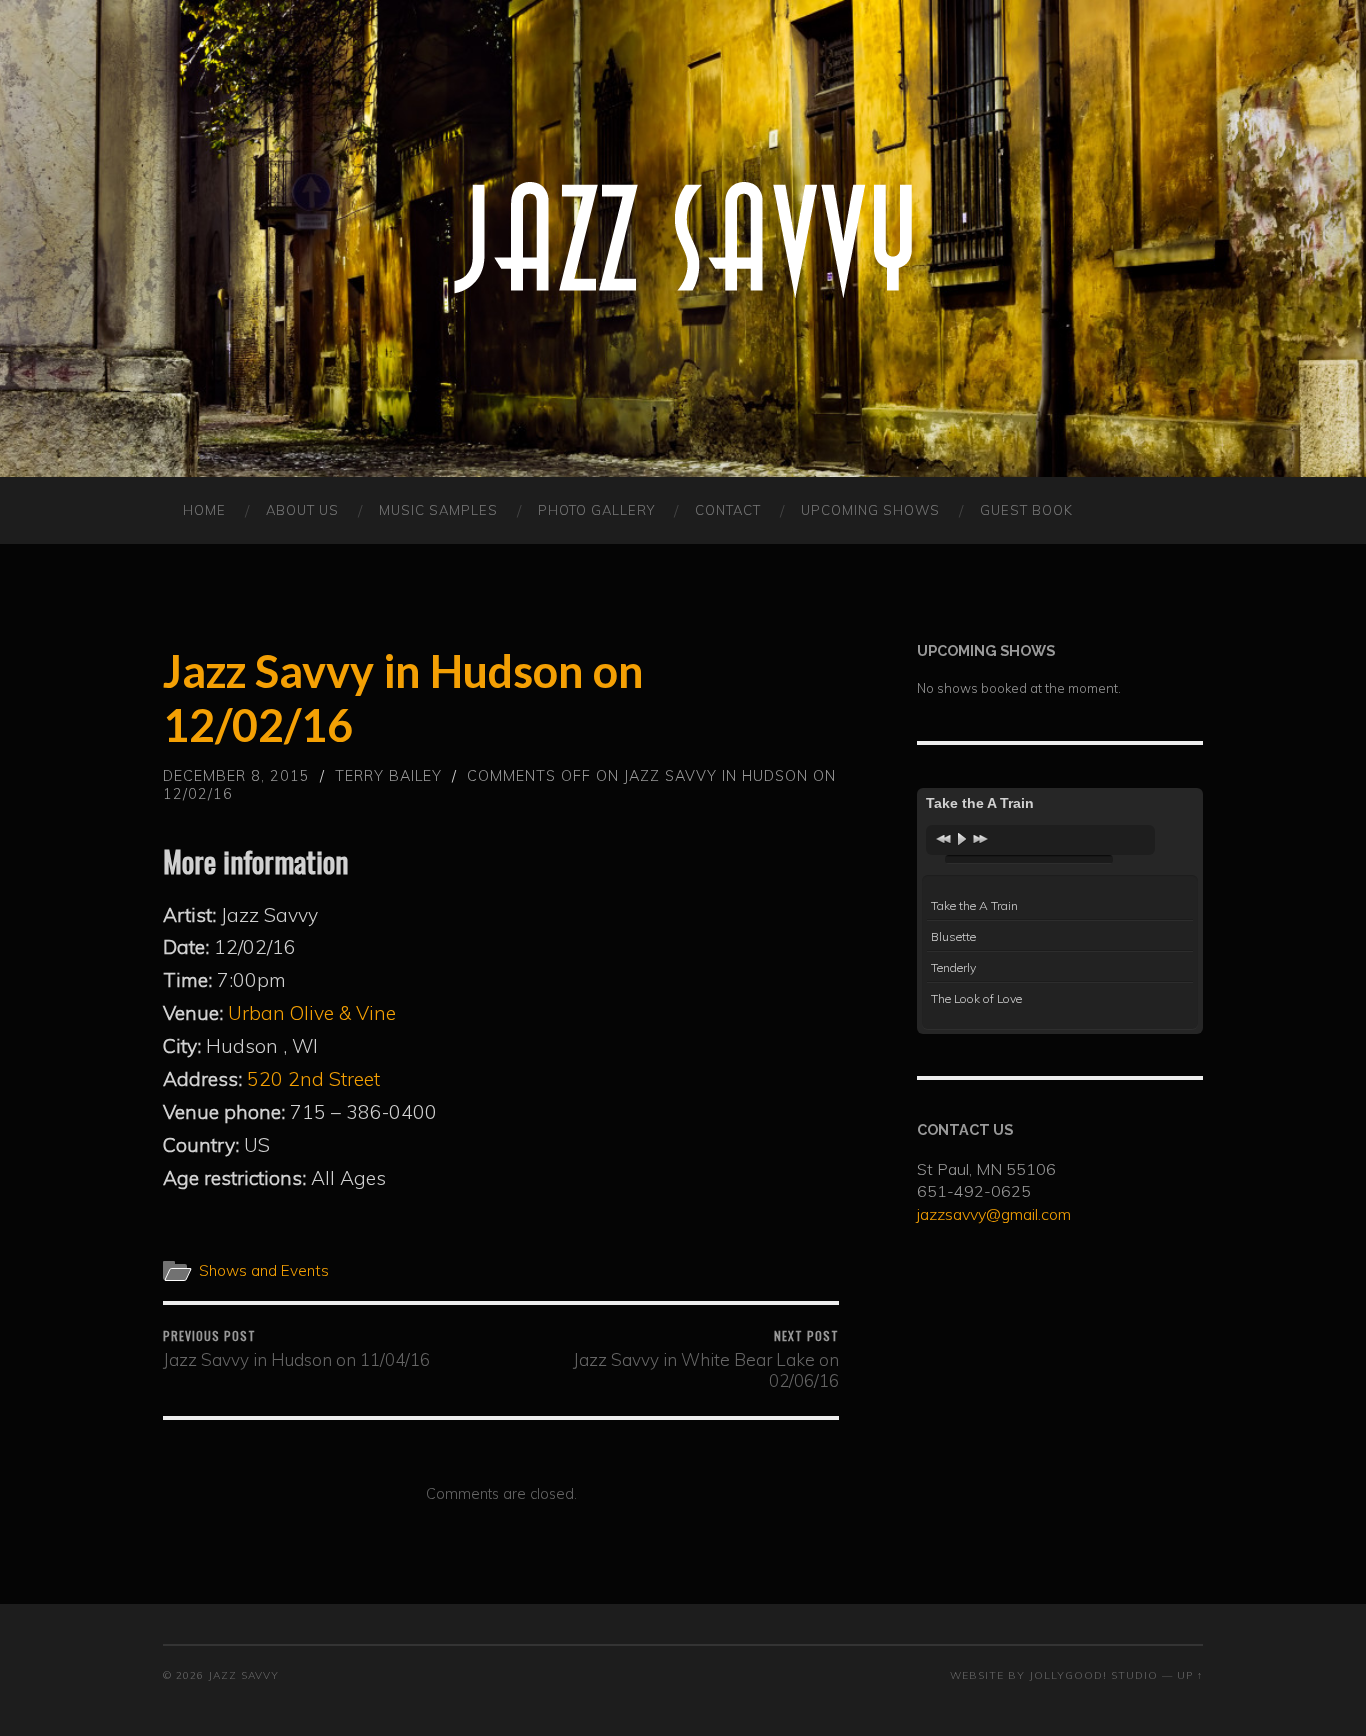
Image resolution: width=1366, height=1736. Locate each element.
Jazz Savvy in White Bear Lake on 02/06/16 (706, 1359)
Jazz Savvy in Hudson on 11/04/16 (296, 1348)
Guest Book (1026, 510)
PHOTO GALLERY (596, 510)
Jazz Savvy (243, 1675)
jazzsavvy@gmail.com (994, 1214)
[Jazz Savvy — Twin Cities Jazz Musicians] (683, 239)
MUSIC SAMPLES (438, 510)
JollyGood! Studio (1093, 1675)
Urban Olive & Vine (312, 1013)
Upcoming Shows (870, 510)
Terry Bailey (388, 776)
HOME (204, 510)
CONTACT (728, 510)
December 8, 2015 (236, 776)
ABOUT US (302, 510)
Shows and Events (264, 1270)
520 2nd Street (313, 1079)
